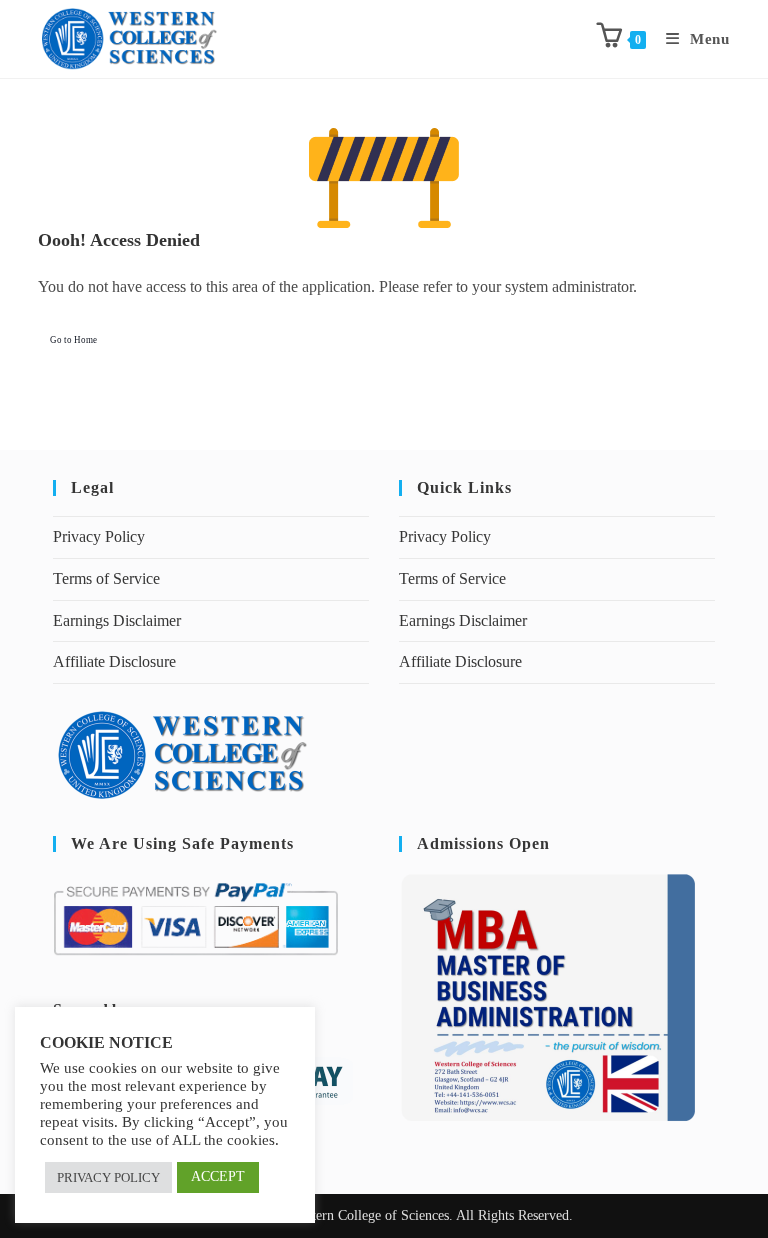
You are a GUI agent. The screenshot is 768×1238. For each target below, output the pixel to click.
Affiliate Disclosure (114, 661)
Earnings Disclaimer (117, 620)
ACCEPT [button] (218, 1176)
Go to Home (73, 340)
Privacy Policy (99, 536)
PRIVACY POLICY (108, 1177)
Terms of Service (106, 578)
